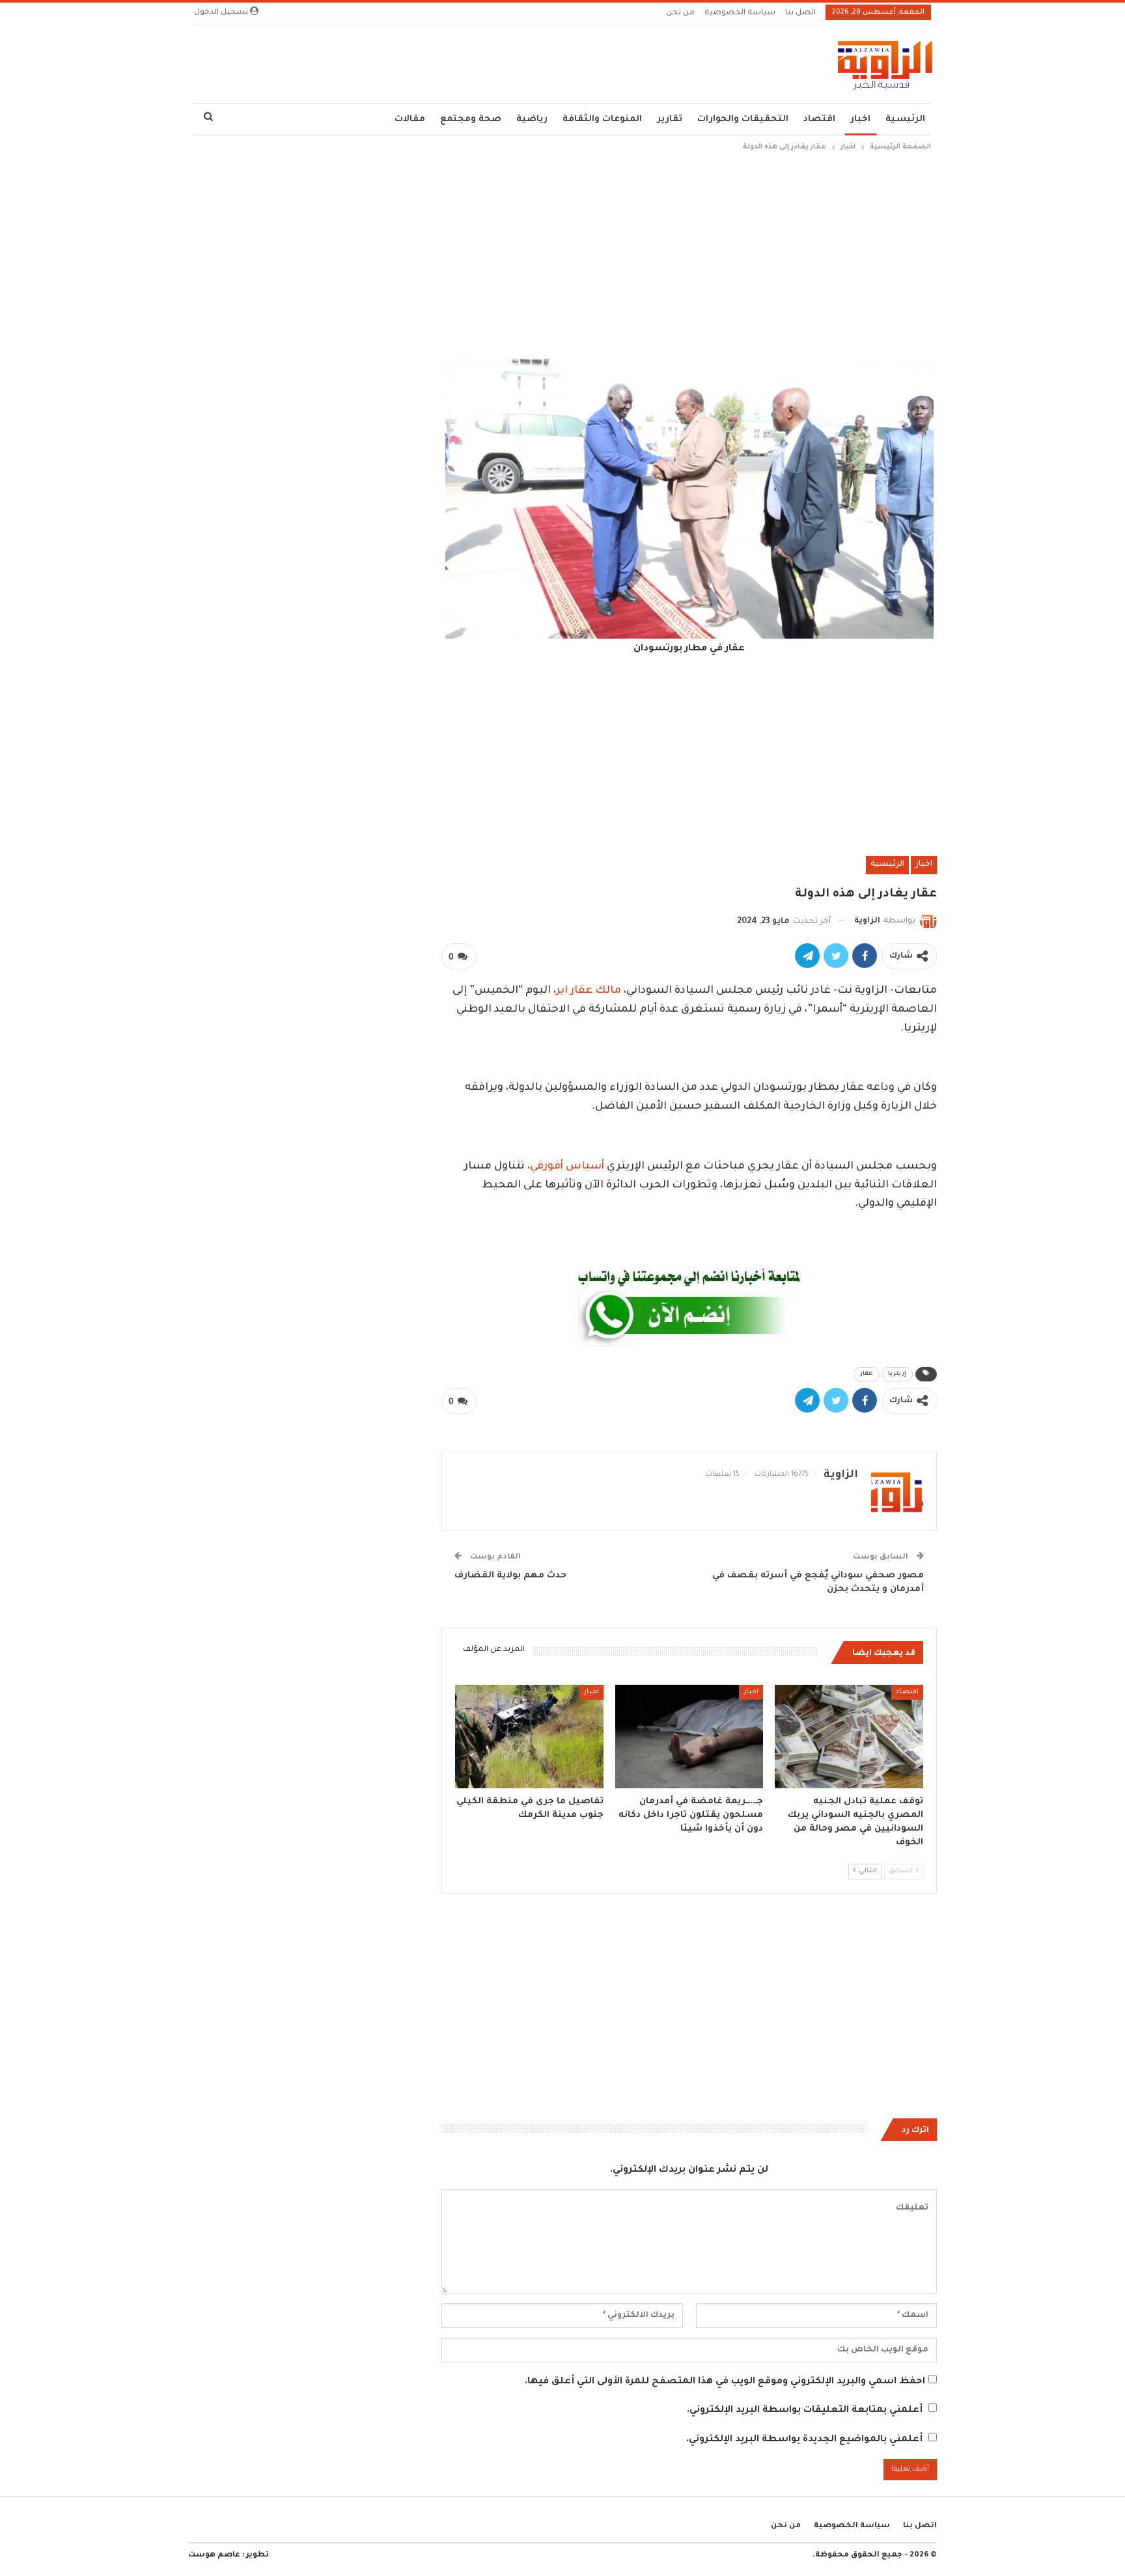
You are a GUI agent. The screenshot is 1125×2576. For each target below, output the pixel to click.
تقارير (670, 119)
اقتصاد (819, 119)
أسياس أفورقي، (566, 1167)
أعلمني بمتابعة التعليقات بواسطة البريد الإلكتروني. (805, 2411)
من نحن (680, 13)
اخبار (860, 119)
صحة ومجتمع (471, 119)
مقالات (410, 119)
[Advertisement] (562, 252)
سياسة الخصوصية (740, 13)
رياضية (532, 119)
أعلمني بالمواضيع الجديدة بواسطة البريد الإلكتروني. (804, 2440)
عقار (867, 1374)
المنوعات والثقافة (602, 119)
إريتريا (897, 1374)
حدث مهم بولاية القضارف (510, 1576)
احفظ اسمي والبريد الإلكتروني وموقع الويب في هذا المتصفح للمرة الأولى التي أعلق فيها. (725, 2382)
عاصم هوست (214, 2555)
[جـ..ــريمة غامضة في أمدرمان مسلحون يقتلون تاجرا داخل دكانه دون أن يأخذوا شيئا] (689, 1737)
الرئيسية (905, 119)
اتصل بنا (800, 13)
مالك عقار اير (589, 991)
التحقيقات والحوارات (743, 119)
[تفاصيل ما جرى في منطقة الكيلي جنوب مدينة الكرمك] (529, 1737)
